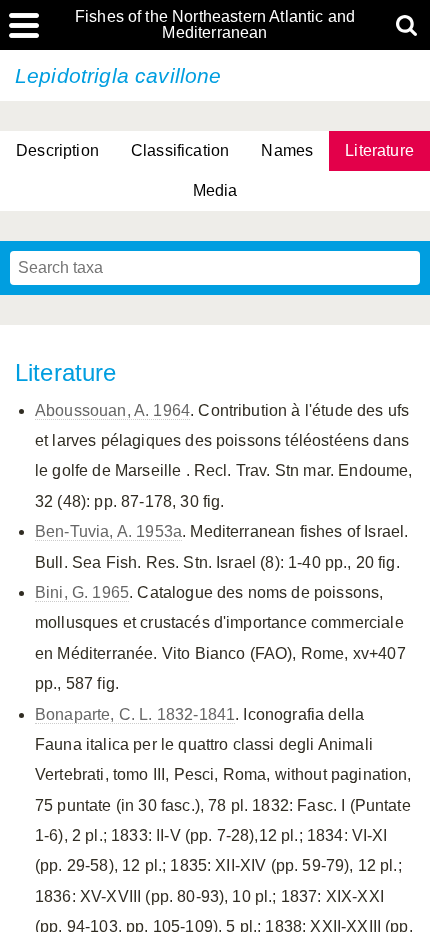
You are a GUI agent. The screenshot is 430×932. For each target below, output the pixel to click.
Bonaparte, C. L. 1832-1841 (135, 714)
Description (57, 150)
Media (215, 190)
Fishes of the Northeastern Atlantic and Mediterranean (215, 25)
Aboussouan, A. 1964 (112, 410)
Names (287, 150)
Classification (180, 150)
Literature (379, 150)
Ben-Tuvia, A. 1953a (108, 531)
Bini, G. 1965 (82, 592)
